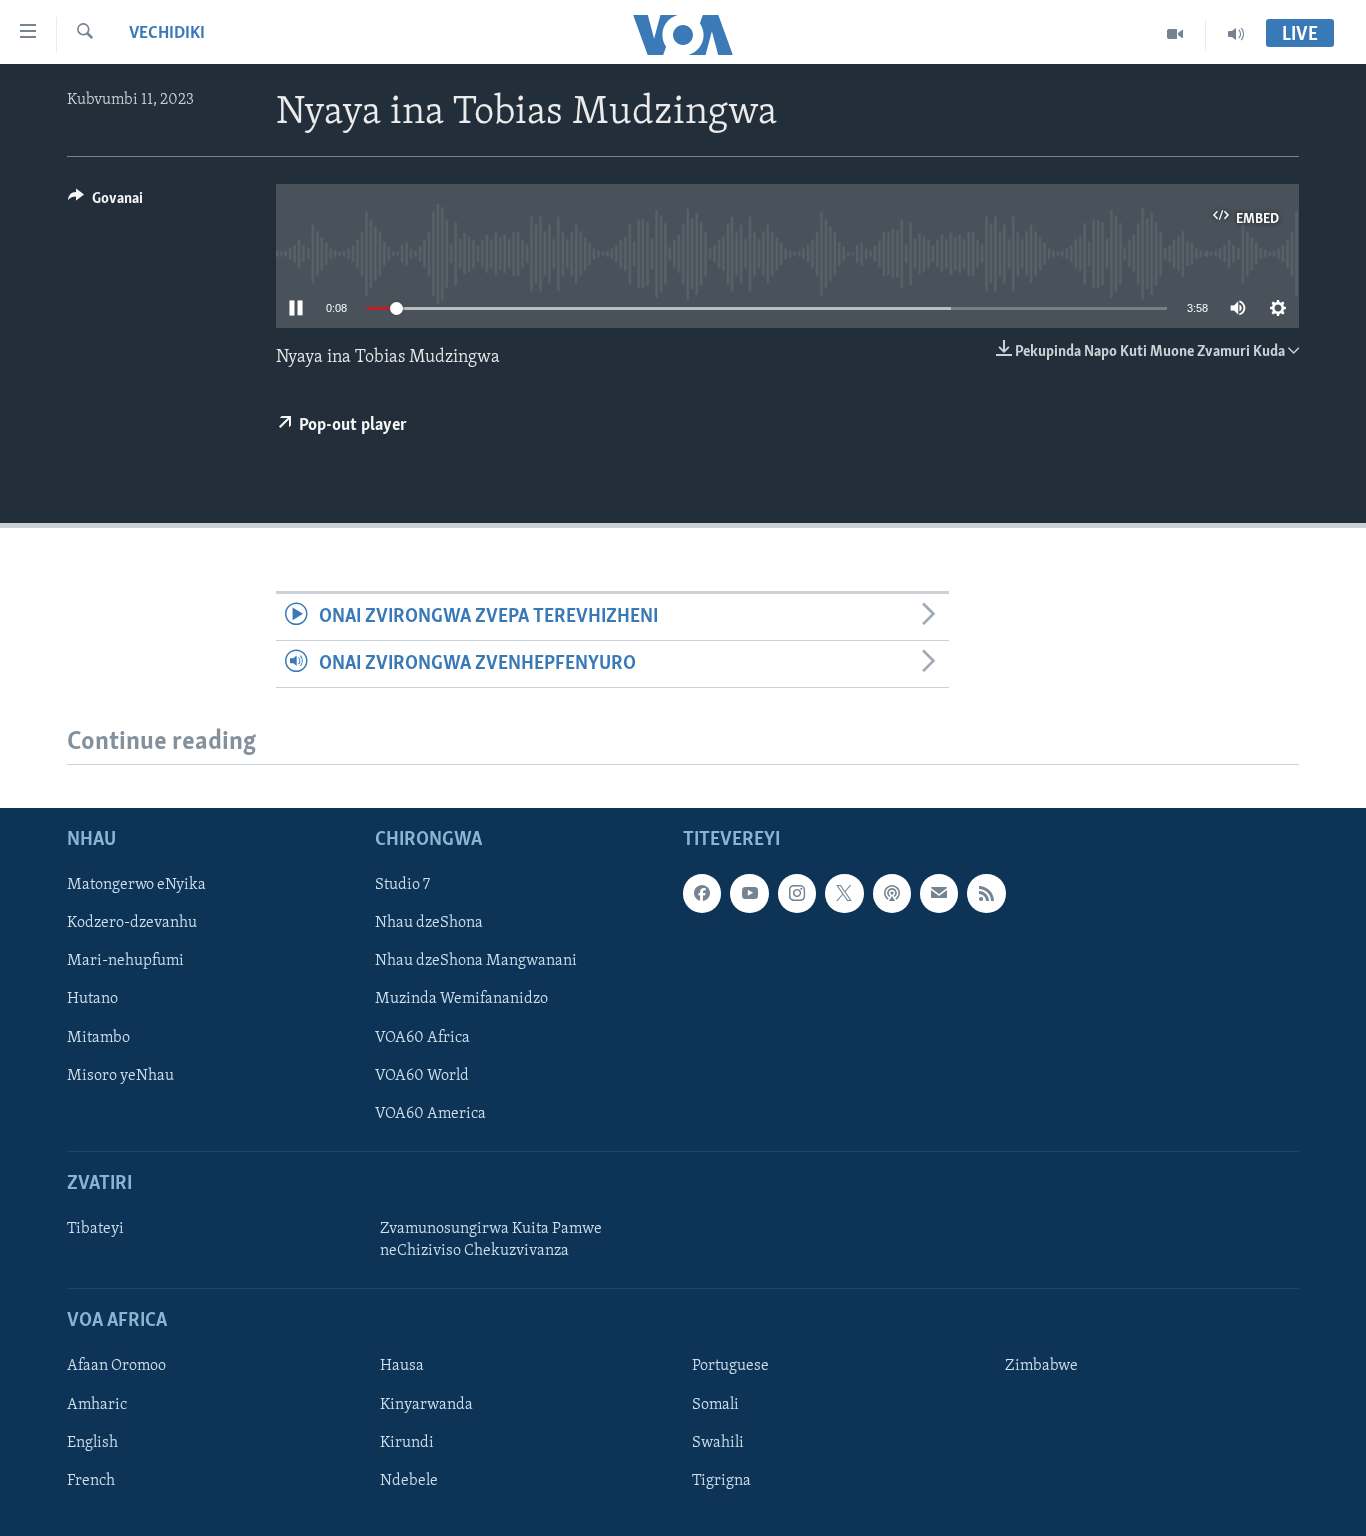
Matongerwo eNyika (136, 886)
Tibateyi (95, 1229)
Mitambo (98, 1038)
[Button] (105, 203)
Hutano (92, 1000)
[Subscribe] (939, 894)
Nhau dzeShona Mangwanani (476, 962)
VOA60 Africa (422, 1038)
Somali (715, 1405)
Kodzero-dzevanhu (132, 924)
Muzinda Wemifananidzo (461, 1000)
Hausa (402, 1367)
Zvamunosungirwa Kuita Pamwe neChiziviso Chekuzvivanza (491, 1240)
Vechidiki (167, 34)
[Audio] (1236, 34)
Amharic (97, 1405)
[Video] (1175, 34)
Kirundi (407, 1443)
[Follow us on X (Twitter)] (844, 894)
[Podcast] (892, 894)
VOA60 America (430, 1114)
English (92, 1443)
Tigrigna (721, 1481)
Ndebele (409, 1481)
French (91, 1481)
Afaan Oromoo (116, 1367)
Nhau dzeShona (429, 924)
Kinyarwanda (426, 1405)
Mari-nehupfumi (125, 962)
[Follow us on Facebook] (702, 894)
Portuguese (730, 1367)
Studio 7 (402, 886)
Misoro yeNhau (120, 1076)
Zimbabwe (1041, 1367)
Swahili (718, 1443)
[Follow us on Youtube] (749, 894)
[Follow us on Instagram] (797, 894)
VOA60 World (422, 1076)
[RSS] (986, 894)
